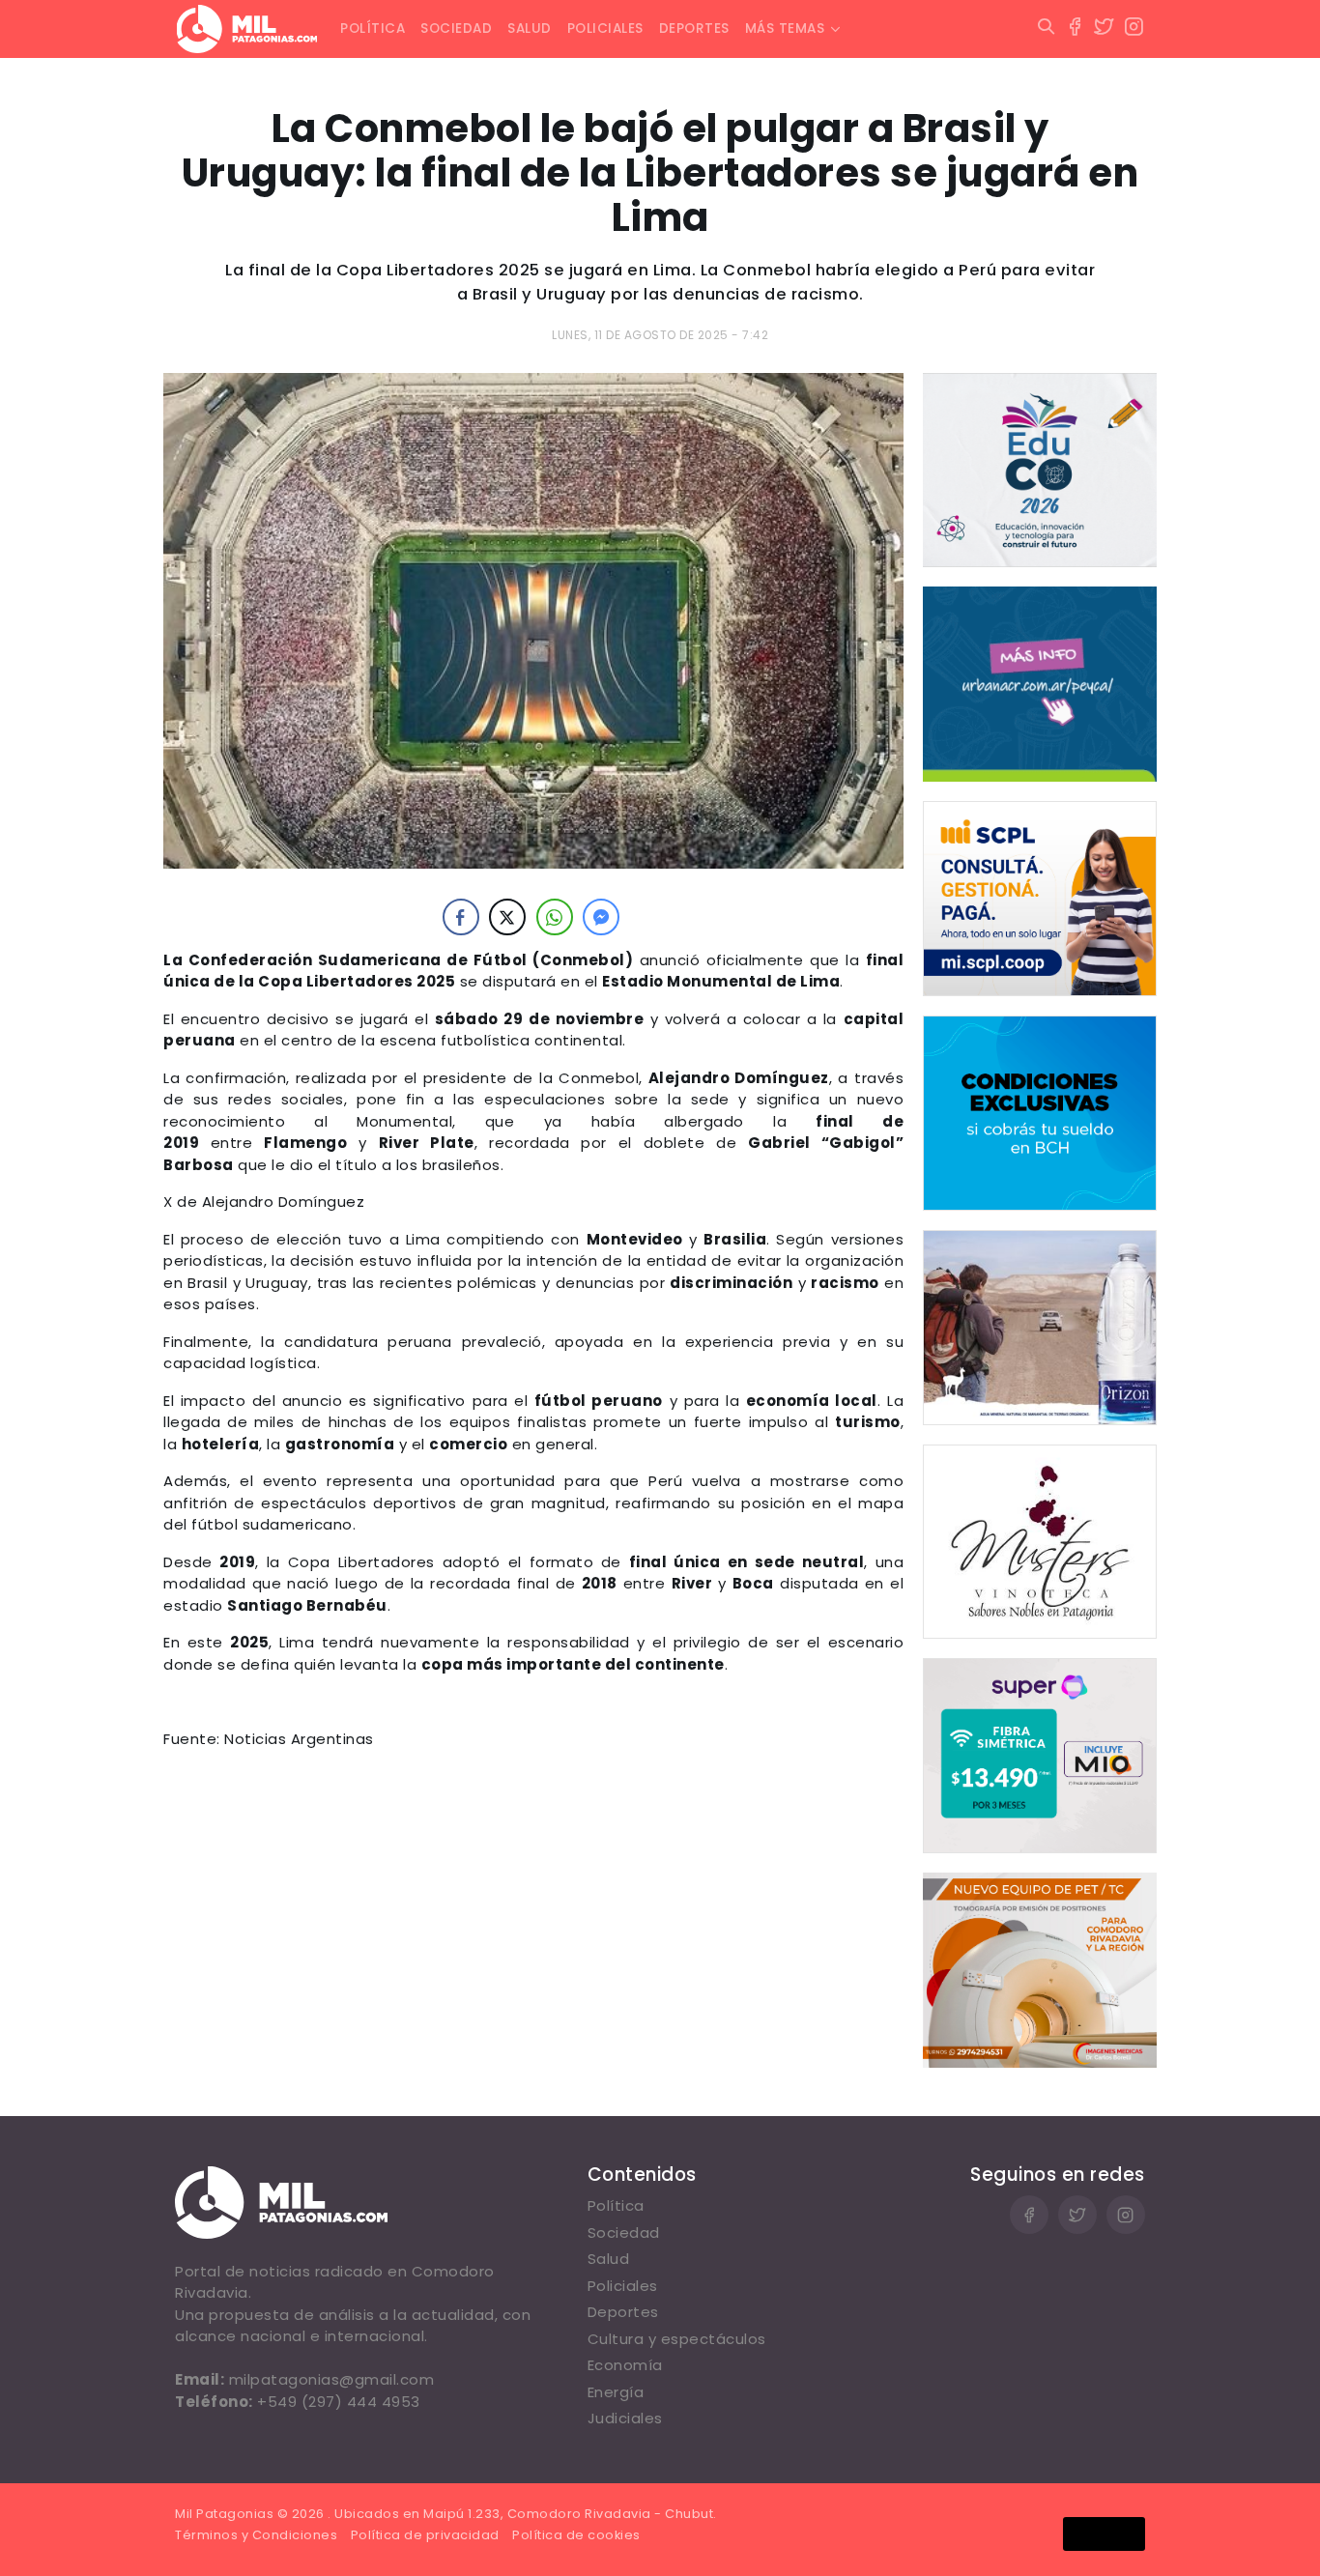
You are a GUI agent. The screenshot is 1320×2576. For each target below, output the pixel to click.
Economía (625, 2365)
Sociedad (456, 29)
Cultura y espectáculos (677, 2339)
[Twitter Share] (507, 917)
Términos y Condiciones (256, 2535)
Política (373, 29)
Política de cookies (576, 2535)
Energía (616, 2392)
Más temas (785, 29)
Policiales (605, 29)
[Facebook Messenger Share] (601, 917)
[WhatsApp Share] (555, 917)
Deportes (694, 29)
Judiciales (625, 2418)
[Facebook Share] (461, 917)
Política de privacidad (425, 2535)
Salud (530, 29)
